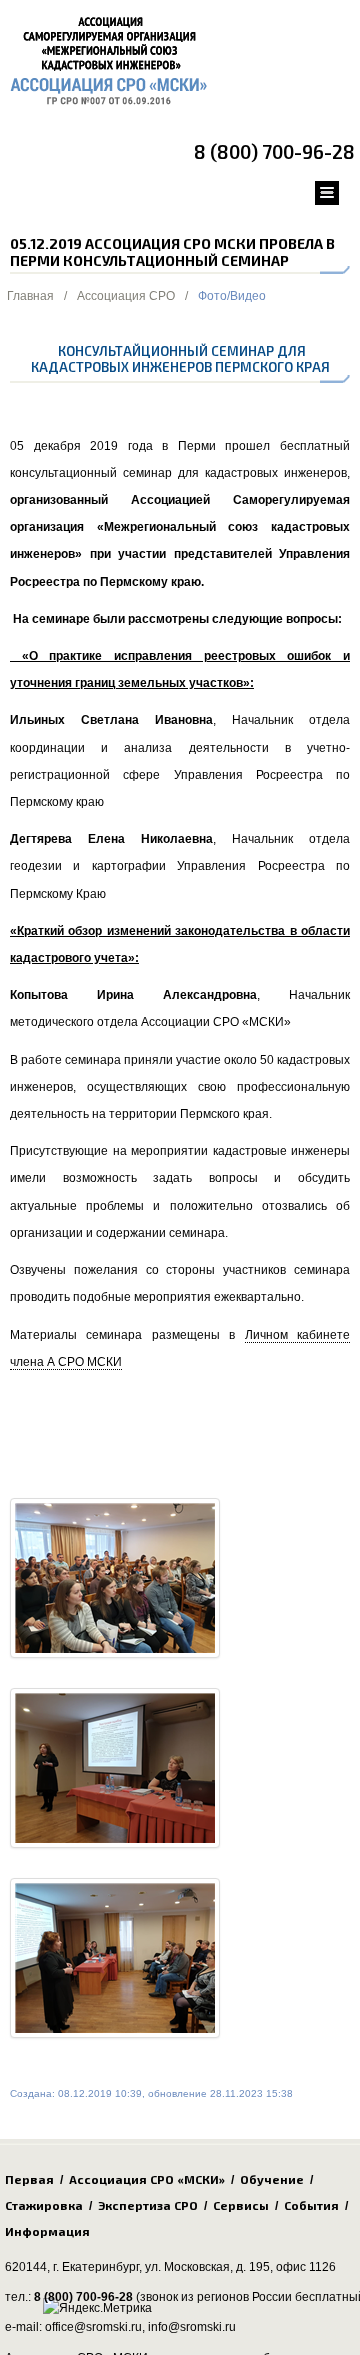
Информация (47, 2231)
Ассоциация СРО (126, 296)
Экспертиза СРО (148, 2205)
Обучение (272, 2179)
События (311, 2205)
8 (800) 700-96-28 (274, 151)
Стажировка (44, 2205)
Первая (29, 2179)
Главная (30, 296)
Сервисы (241, 2205)
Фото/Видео (232, 296)
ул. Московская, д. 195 (207, 2267)
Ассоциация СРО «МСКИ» (147, 2179)
